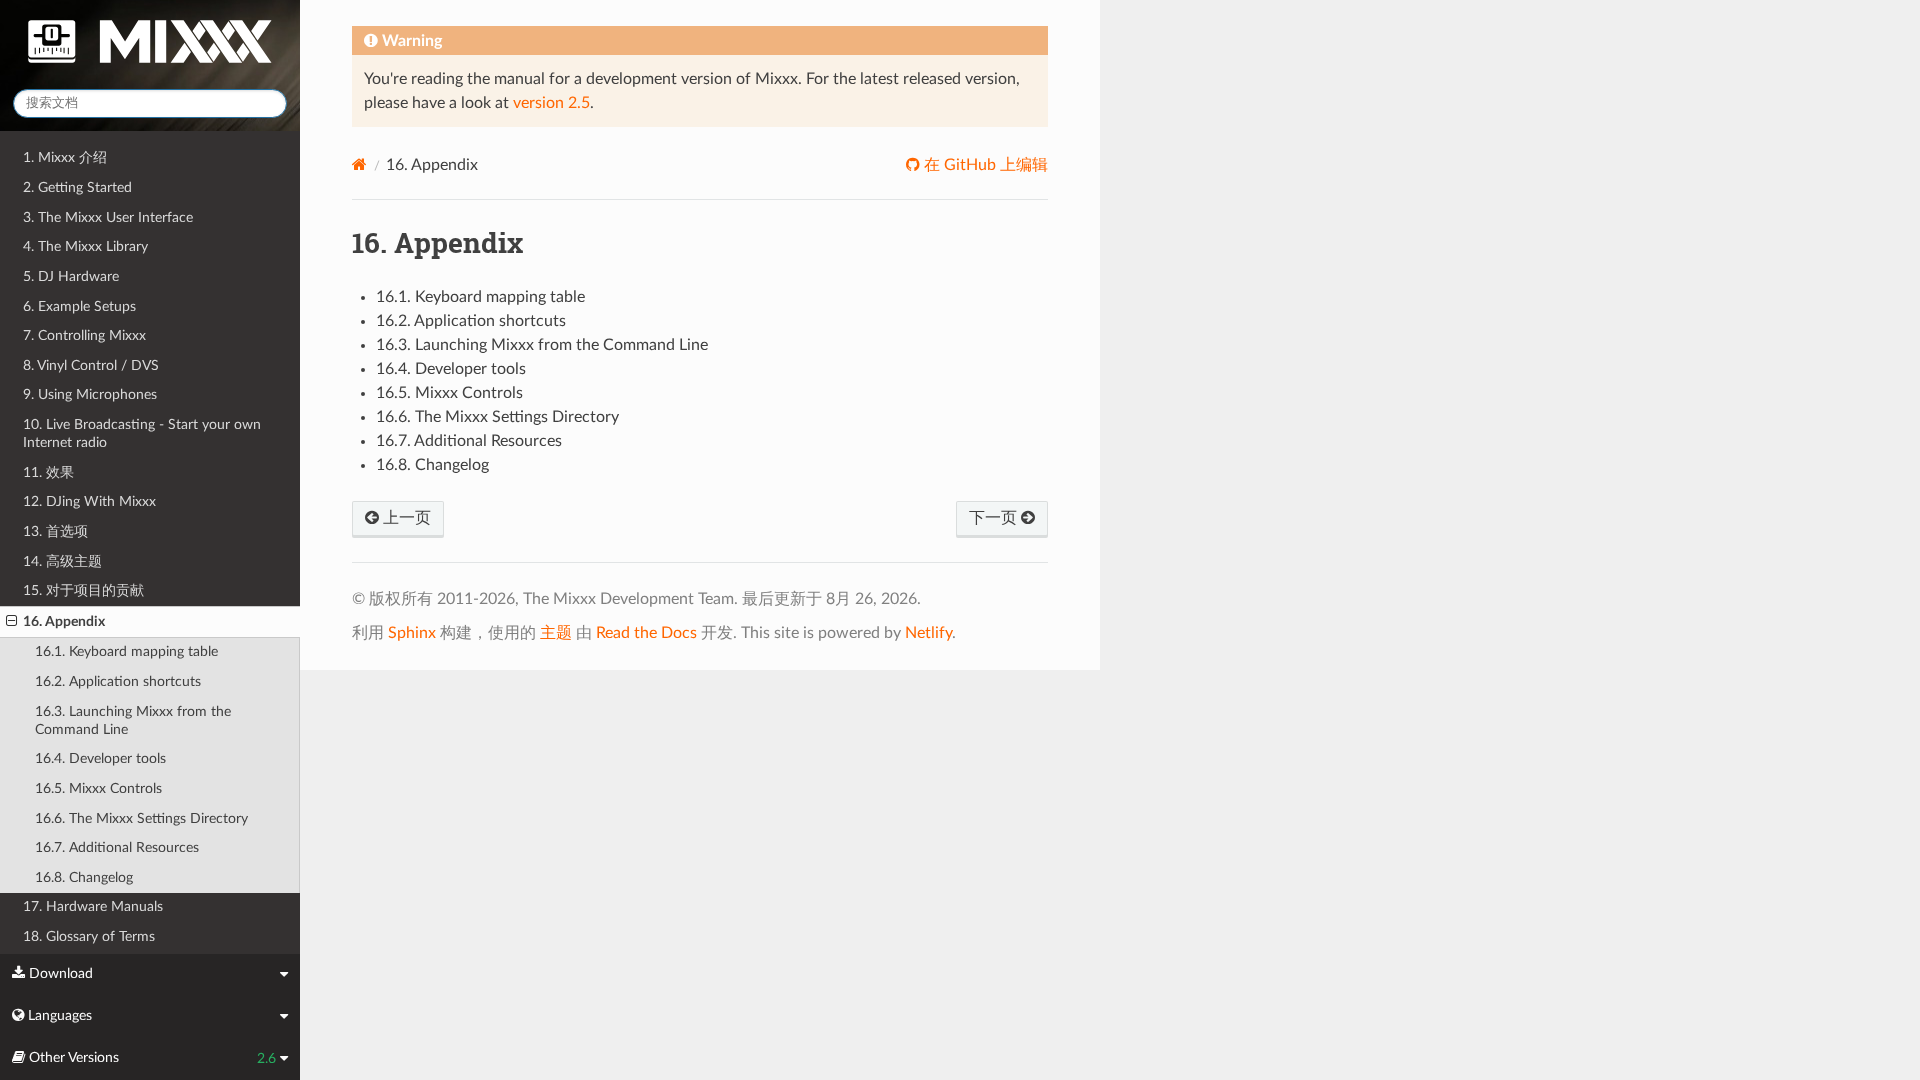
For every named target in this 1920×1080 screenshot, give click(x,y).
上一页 (405, 518)
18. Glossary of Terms (89, 936)
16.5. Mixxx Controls (98, 788)
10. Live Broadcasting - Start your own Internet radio (142, 433)
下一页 (995, 518)
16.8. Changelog (84, 877)
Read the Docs (646, 633)
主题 (556, 633)
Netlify (928, 633)
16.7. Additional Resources (117, 847)
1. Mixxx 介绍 (65, 157)
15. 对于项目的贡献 (83, 590)
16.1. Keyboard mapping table (126, 651)
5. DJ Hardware (71, 276)
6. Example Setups (79, 306)
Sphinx (412, 633)
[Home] (359, 164)
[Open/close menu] (11, 622)
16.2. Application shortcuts (118, 681)
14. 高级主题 (62, 561)
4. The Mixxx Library (85, 246)
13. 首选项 (55, 531)
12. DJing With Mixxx (89, 501)
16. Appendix (64, 621)
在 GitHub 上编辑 (984, 165)
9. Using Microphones (90, 394)
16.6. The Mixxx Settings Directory (141, 818)
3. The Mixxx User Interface (108, 217)
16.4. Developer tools (100, 758)
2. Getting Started (77, 187)
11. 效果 (48, 472)
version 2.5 (551, 103)
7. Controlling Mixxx (84, 335)
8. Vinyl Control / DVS (91, 365)
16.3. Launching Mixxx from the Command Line (133, 720)
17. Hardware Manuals (93, 906)
